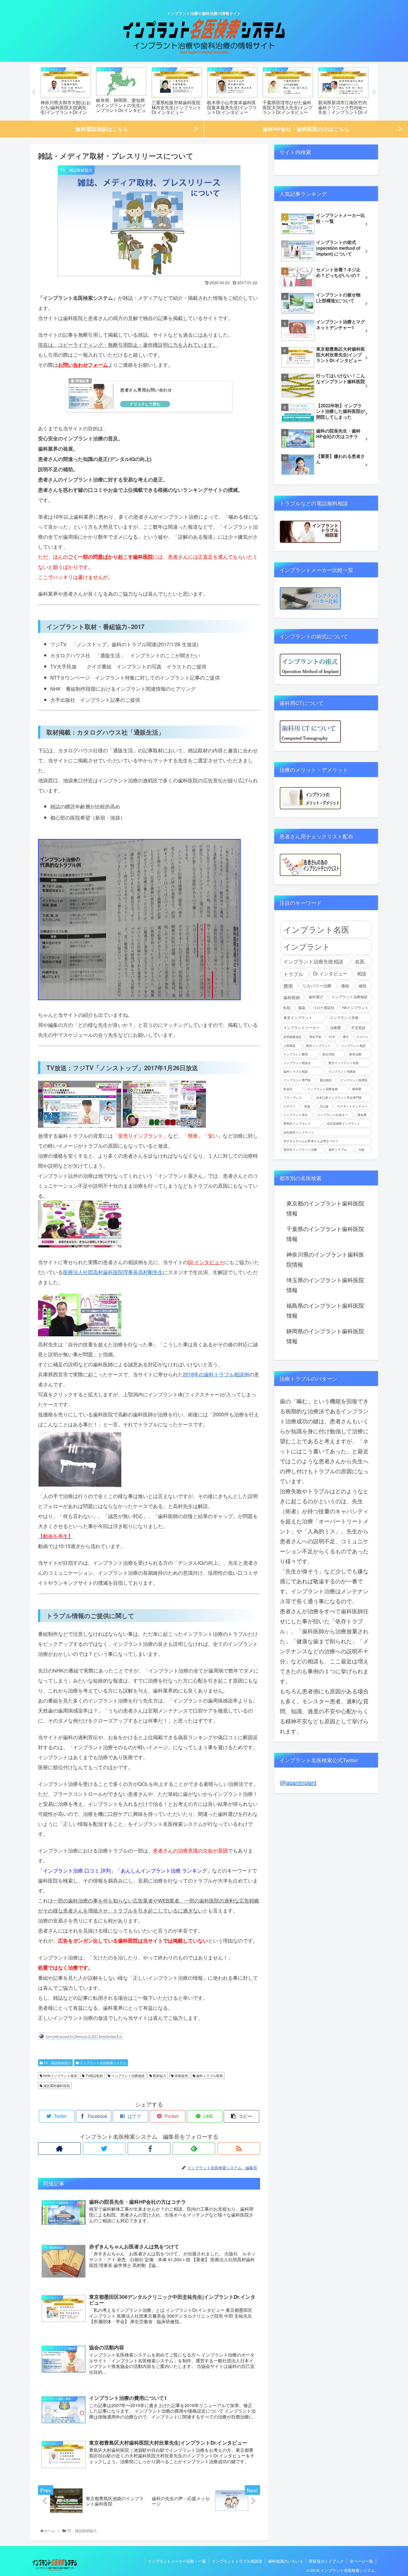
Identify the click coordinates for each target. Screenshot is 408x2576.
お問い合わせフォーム (83, 365)
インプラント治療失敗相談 (313, 961)
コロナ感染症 (324, 1008)
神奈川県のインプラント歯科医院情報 (325, 1259)
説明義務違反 (293, 1037)
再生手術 (315, 1037)
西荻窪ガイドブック (326, 2561)
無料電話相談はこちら (102, 129)
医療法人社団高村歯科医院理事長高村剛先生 (113, 1272)
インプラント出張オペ (333, 1115)
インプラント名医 (316, 929)
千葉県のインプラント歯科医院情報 (325, 1234)
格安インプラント (318, 1046)
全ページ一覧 (361, 2561)
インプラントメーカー (301, 1028)
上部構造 (289, 1046)
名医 (360, 961)
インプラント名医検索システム (103, 2063)
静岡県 (357, 1089)
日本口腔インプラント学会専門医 (339, 1098)
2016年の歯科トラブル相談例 (216, 1374)
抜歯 (307, 1106)
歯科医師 (292, 997)
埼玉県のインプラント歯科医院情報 (325, 1285)
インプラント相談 (353, 1046)
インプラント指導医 (354, 1080)
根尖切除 (329, 1054)
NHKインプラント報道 (60, 2075)
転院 (287, 1008)
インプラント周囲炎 (342, 1071)
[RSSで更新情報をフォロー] (239, 2149)
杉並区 (288, 1089)
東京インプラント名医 (344, 1063)
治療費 (335, 1028)
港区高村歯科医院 (56, 2085)
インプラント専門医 (297, 1080)
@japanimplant (298, 1782)
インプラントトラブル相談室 (237, 2561)
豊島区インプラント (297, 1123)
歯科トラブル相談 (296, 1071)
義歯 (302, 1008)
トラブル (293, 974)
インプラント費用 (296, 1054)
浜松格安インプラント (299, 1132)
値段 (362, 986)
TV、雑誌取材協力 (57, 2063)
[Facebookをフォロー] (149, 2149)
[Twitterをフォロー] (104, 2149)
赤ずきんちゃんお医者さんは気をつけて (311, 1141)
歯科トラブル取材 (209, 2075)
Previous (34, 93)
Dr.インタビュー (206, 1262)
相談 (362, 974)
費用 (288, 986)
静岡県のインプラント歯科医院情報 (325, 1336)
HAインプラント (355, 1008)
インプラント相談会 (297, 1063)
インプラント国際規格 (323, 1089)
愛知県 (362, 1115)
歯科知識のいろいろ (286, 2561)
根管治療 (355, 1054)
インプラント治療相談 (128, 2075)
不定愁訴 (358, 1028)
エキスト (289, 1106)
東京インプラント (298, 1018)
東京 (346, 1037)
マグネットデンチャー (352, 1106)
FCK (332, 1037)
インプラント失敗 (344, 1018)
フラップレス (293, 1098)
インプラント (307, 946)
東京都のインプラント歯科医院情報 (325, 1208)
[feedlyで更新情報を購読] (194, 2149)
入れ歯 (324, 1106)
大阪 (361, 1150)
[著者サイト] (59, 2149)
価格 (345, 986)
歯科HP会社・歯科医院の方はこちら (306, 129)
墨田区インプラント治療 (300, 1150)
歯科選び (316, 997)
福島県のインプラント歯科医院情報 (325, 1310)
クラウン (362, 1037)
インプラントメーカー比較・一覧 (177, 2561)
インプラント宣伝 (296, 1115)
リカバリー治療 (317, 986)
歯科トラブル (338, 1150)
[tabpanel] (66, 92)
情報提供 (181, 2075)
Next (374, 93)
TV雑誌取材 (94, 2075)
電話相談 (326, 1080)
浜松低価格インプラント (343, 1123)
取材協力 (159, 2075)
